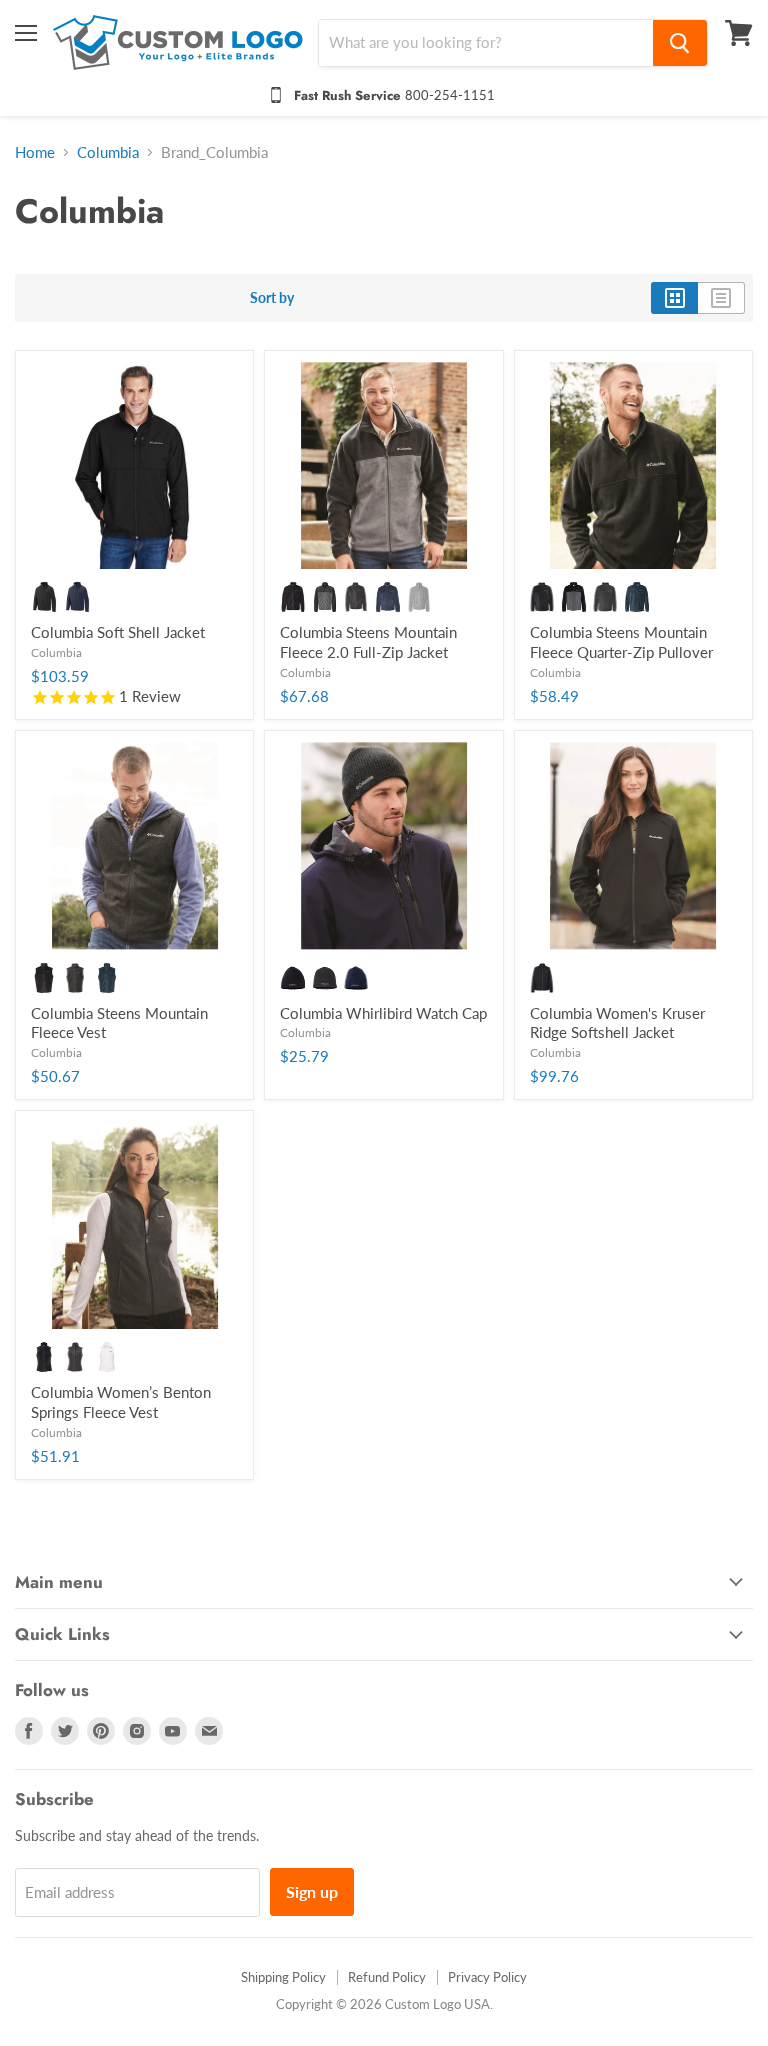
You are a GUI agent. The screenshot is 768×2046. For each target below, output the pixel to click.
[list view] (721, 298)
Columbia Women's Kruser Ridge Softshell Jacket (617, 1023)
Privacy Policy (487, 1977)
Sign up (312, 1891)
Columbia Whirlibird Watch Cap (383, 1013)
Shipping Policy (283, 1977)
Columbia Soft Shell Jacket (118, 632)
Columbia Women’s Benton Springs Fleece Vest (121, 1402)
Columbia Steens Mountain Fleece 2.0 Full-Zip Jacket (368, 642)
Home (35, 152)
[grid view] (674, 298)
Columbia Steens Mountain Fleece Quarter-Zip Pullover (621, 642)
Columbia (108, 152)
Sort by (272, 298)
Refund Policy (387, 1977)
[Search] (680, 43)
